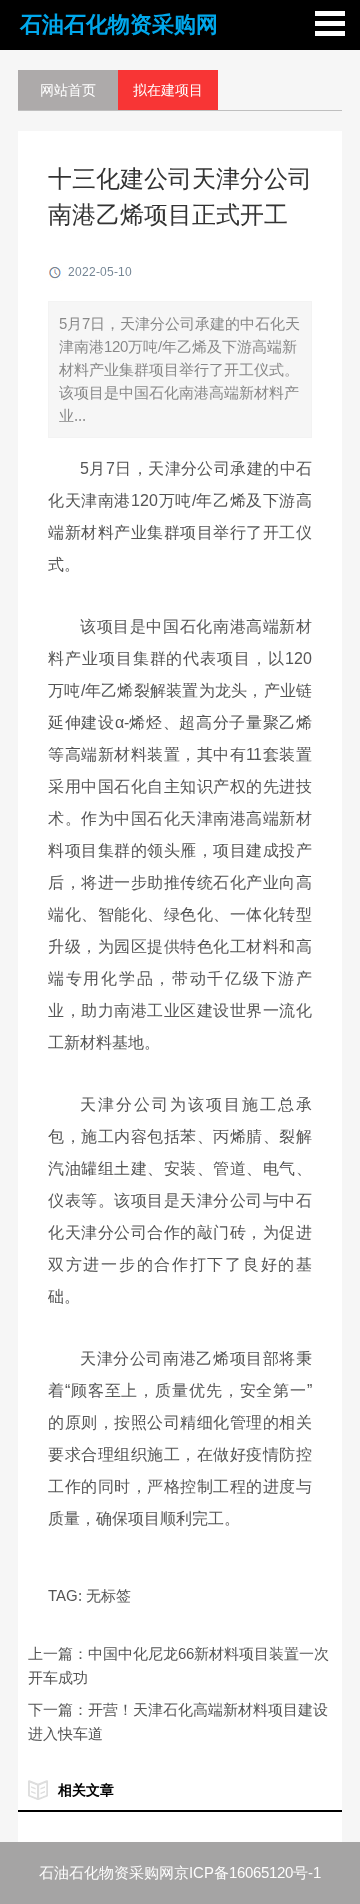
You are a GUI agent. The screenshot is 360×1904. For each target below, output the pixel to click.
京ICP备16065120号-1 (247, 1872)
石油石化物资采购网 (119, 24)
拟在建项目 (168, 90)
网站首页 (68, 90)
